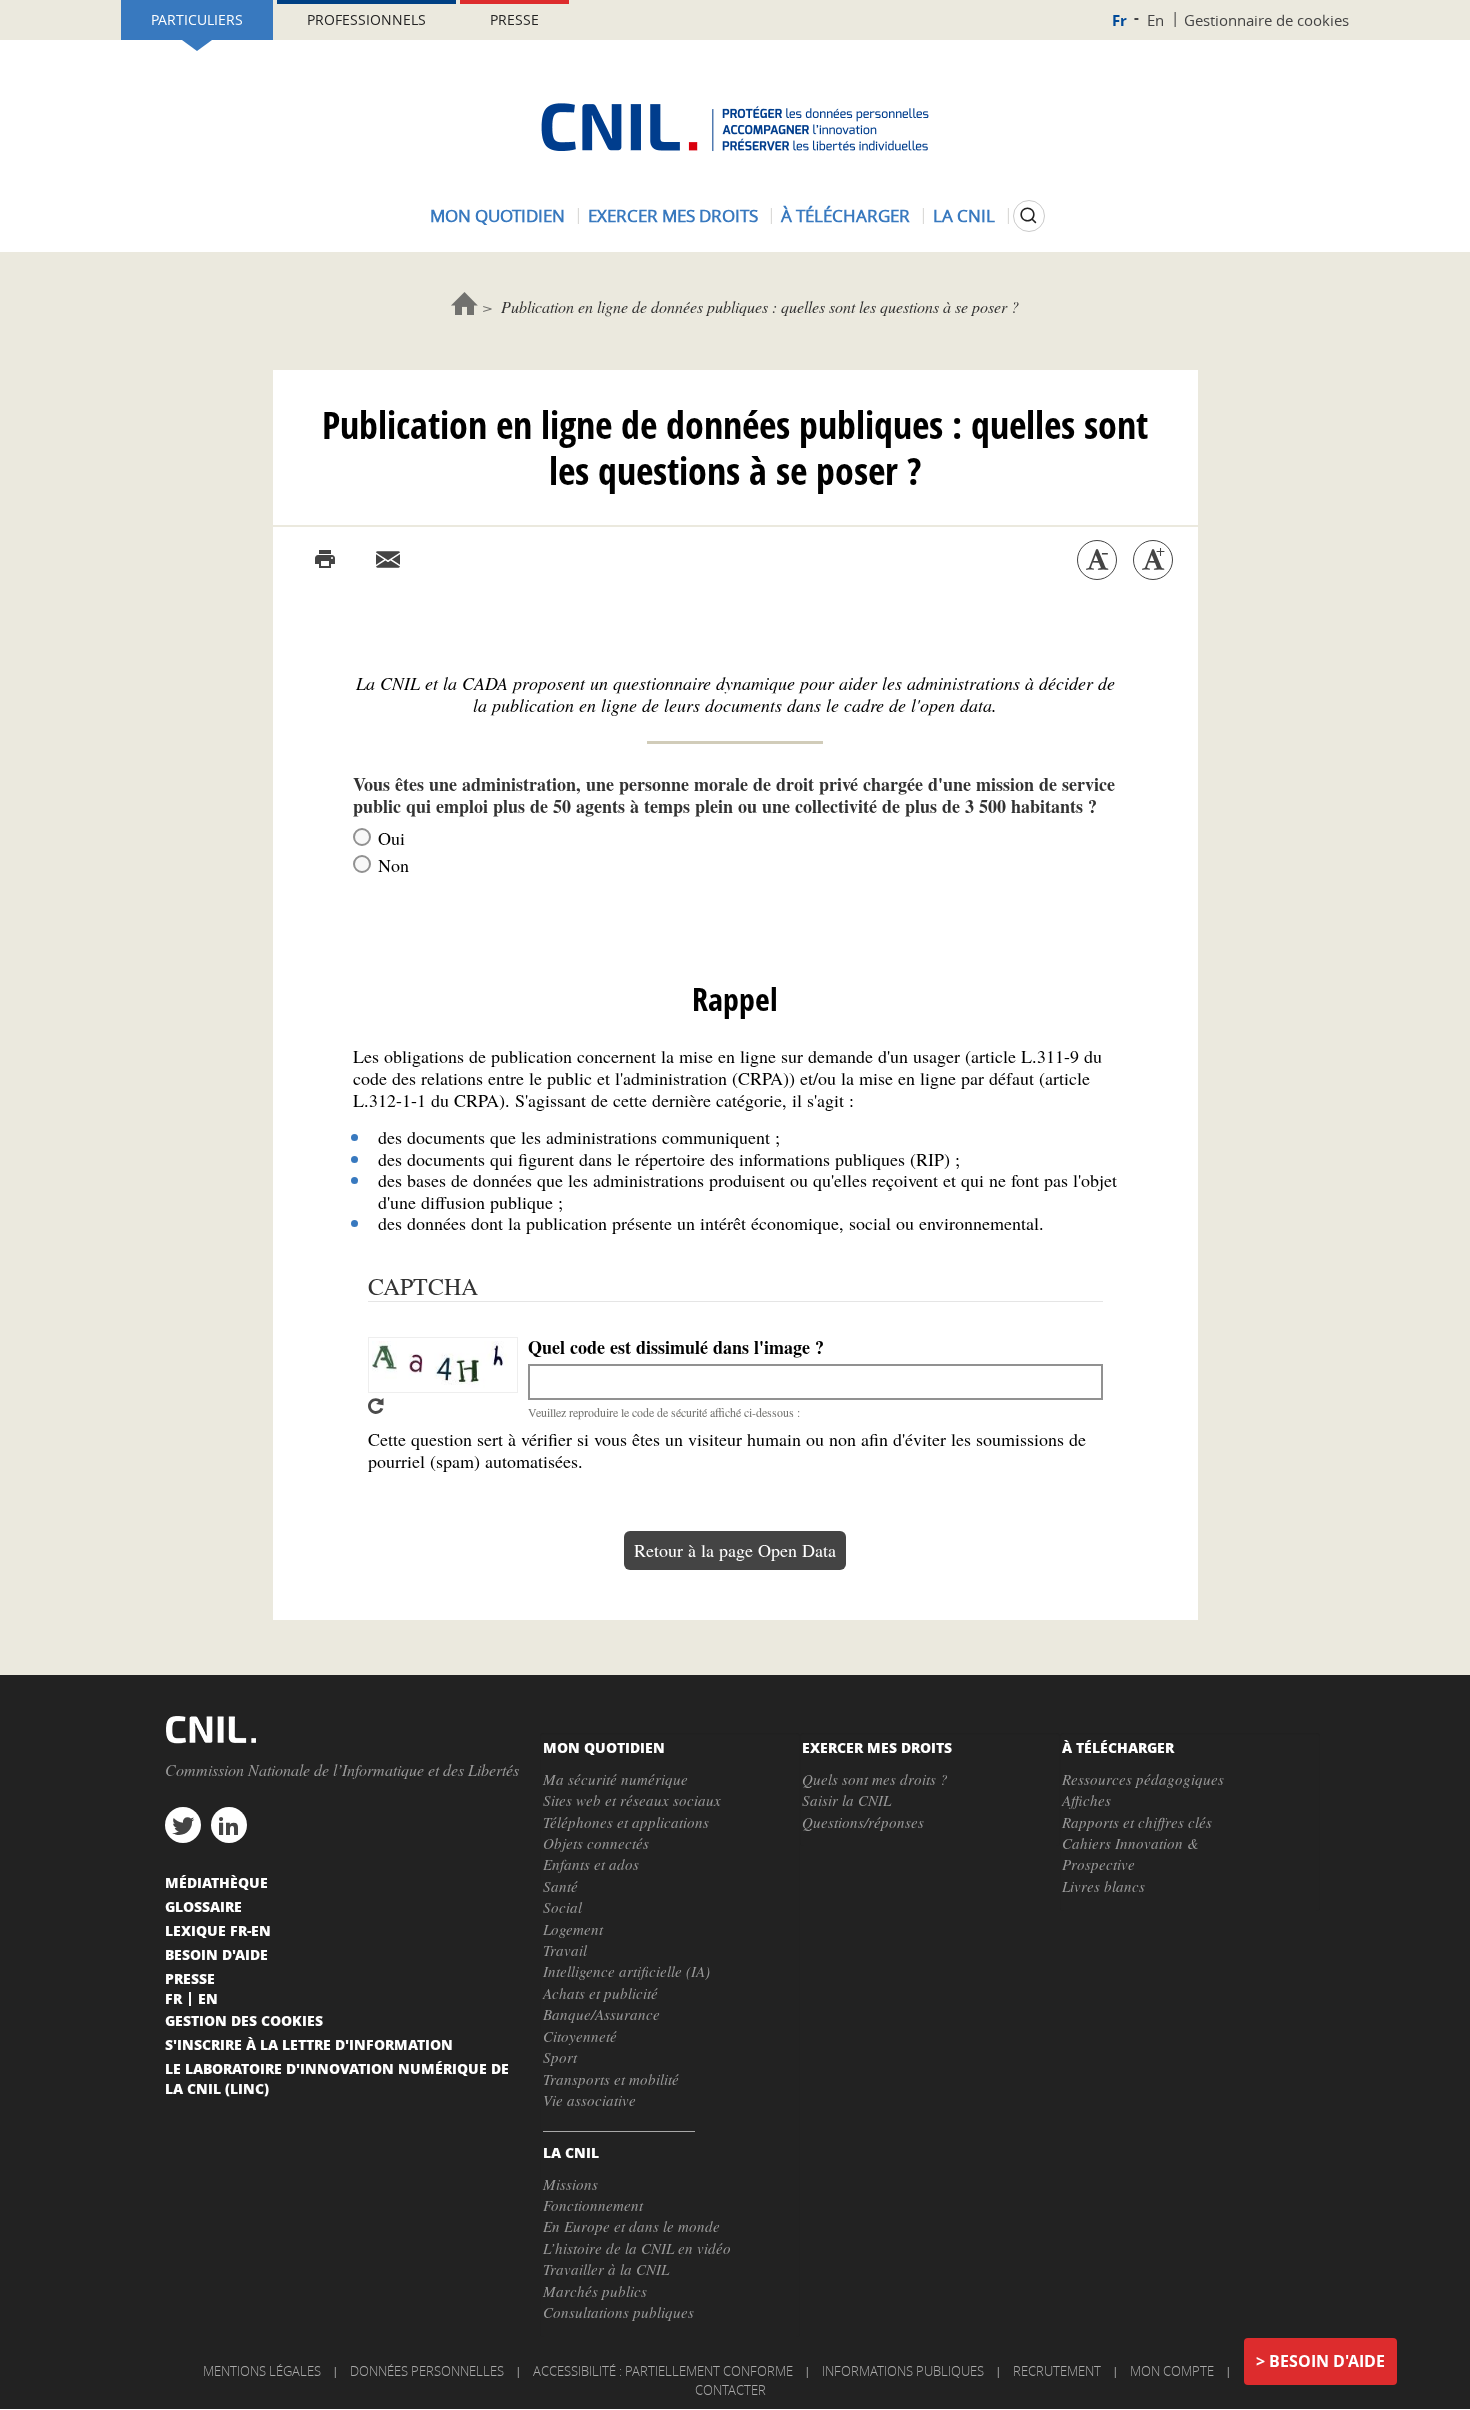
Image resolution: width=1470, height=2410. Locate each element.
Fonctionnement (593, 2205)
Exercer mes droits (673, 215)
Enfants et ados (591, 1864)
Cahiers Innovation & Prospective (1130, 1853)
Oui (391, 838)
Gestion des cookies (244, 2020)
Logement (573, 1929)
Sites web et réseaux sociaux (632, 1800)
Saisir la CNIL (846, 1800)
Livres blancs (1103, 1886)
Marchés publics (595, 2291)
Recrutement (1057, 2371)
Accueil (464, 303)
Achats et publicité (600, 1993)
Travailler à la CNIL (606, 2269)
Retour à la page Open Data (735, 1550)
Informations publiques (903, 2371)
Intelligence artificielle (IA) (626, 1971)
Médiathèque (216, 1882)
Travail (565, 1950)
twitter (183, 1825)
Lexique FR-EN (218, 1930)
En (1155, 20)
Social (562, 1907)
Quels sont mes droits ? (875, 1779)
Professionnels (366, 19)
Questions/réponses (863, 1822)
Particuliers (197, 19)
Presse (514, 19)
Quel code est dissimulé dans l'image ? (676, 1348)
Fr (1119, 20)
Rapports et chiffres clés (1137, 1822)
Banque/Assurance (601, 2014)
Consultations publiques (618, 2312)
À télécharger (845, 215)
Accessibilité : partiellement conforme (663, 2371)
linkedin (229, 1825)
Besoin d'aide (1327, 2361)
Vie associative (589, 2100)
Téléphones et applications (626, 1822)
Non (393, 865)
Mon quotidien (497, 215)
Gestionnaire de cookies (1266, 20)
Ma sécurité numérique (615, 1779)
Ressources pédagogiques (1143, 1779)
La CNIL (964, 215)
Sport (560, 2057)
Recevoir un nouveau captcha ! (376, 1406)
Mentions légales (262, 2371)
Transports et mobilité (611, 2079)
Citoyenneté (580, 2036)
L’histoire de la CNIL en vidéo (637, 2248)
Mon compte (1172, 2371)
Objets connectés (596, 1843)
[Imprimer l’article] (325, 560)
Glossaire (203, 1906)
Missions (570, 2184)
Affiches (1086, 1800)
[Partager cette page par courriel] (388, 560)
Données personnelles (427, 2371)
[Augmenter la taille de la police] (1153, 560)
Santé (560, 1886)
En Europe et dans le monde (631, 2226)
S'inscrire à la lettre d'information (309, 2044)
